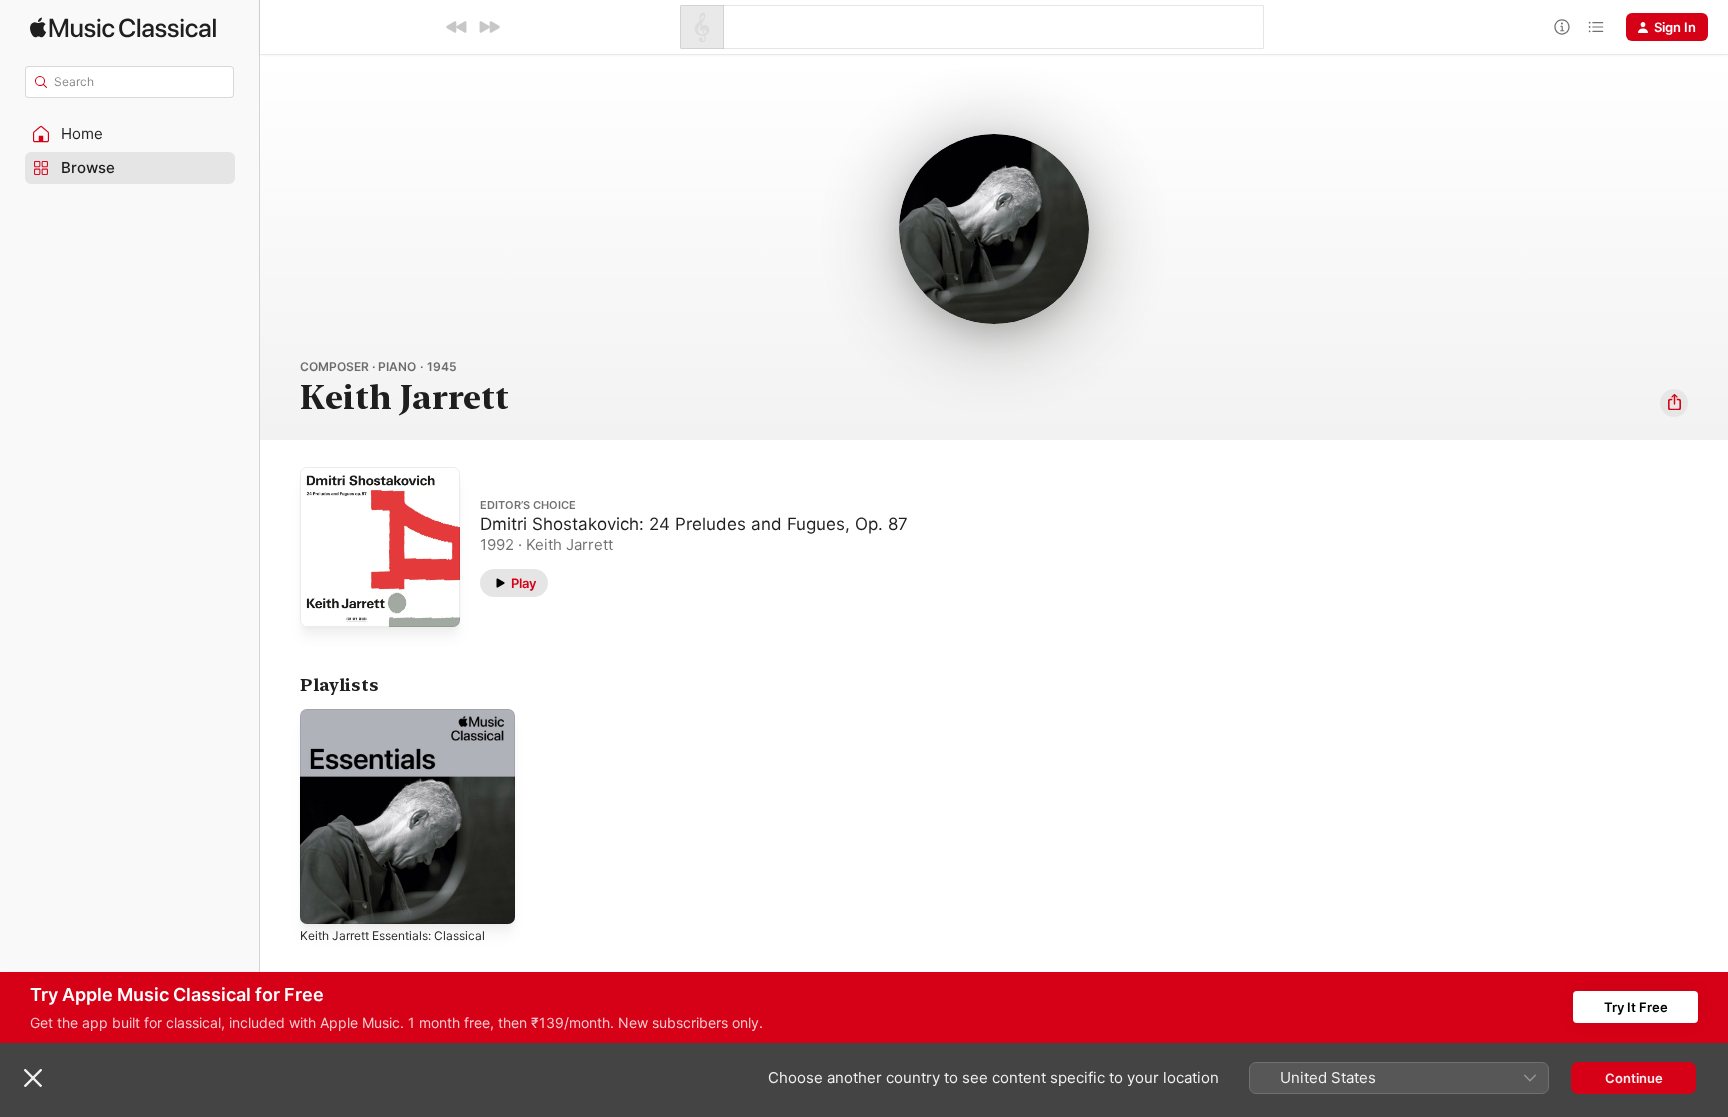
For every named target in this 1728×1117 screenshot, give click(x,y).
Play (523, 583)
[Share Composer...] (1674, 403)
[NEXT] (489, 27)
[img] (123, 27)
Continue (1634, 1078)
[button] (130, 134)
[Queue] (1596, 27)
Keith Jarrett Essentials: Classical (402, 717)
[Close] (33, 1078)
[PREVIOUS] (457, 27)
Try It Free (1636, 1007)
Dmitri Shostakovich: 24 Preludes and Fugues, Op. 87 (694, 524)
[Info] (1562, 27)
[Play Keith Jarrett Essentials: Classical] (325, 899)
